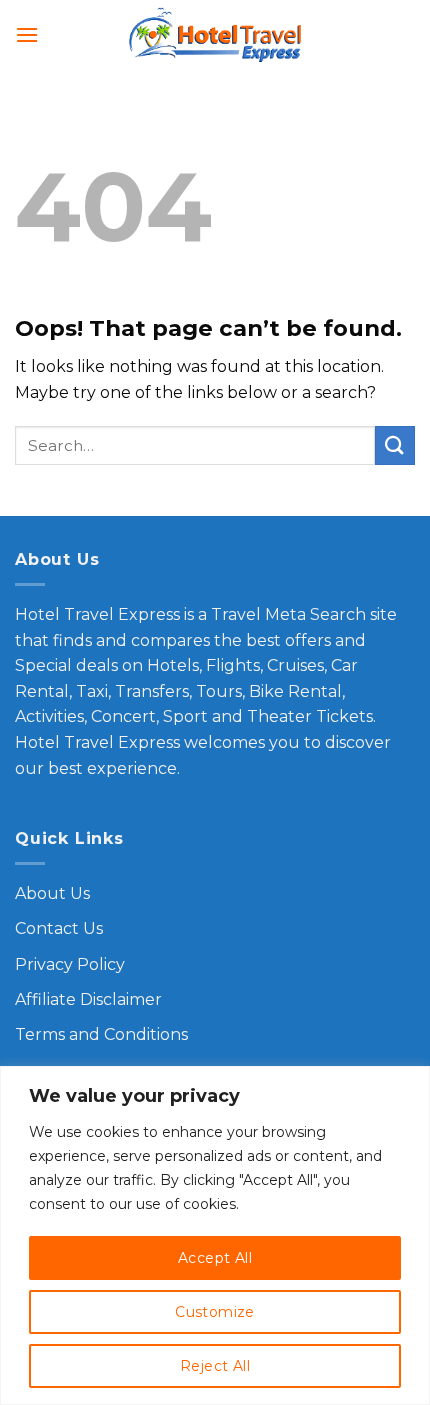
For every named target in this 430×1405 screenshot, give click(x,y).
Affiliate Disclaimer (88, 999)
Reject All (215, 1366)
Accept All (215, 1258)
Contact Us (59, 928)
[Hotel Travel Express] (215, 35)
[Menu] (27, 34)
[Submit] (395, 445)
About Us (52, 893)
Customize (215, 1312)
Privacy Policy (70, 964)
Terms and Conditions (101, 1034)
